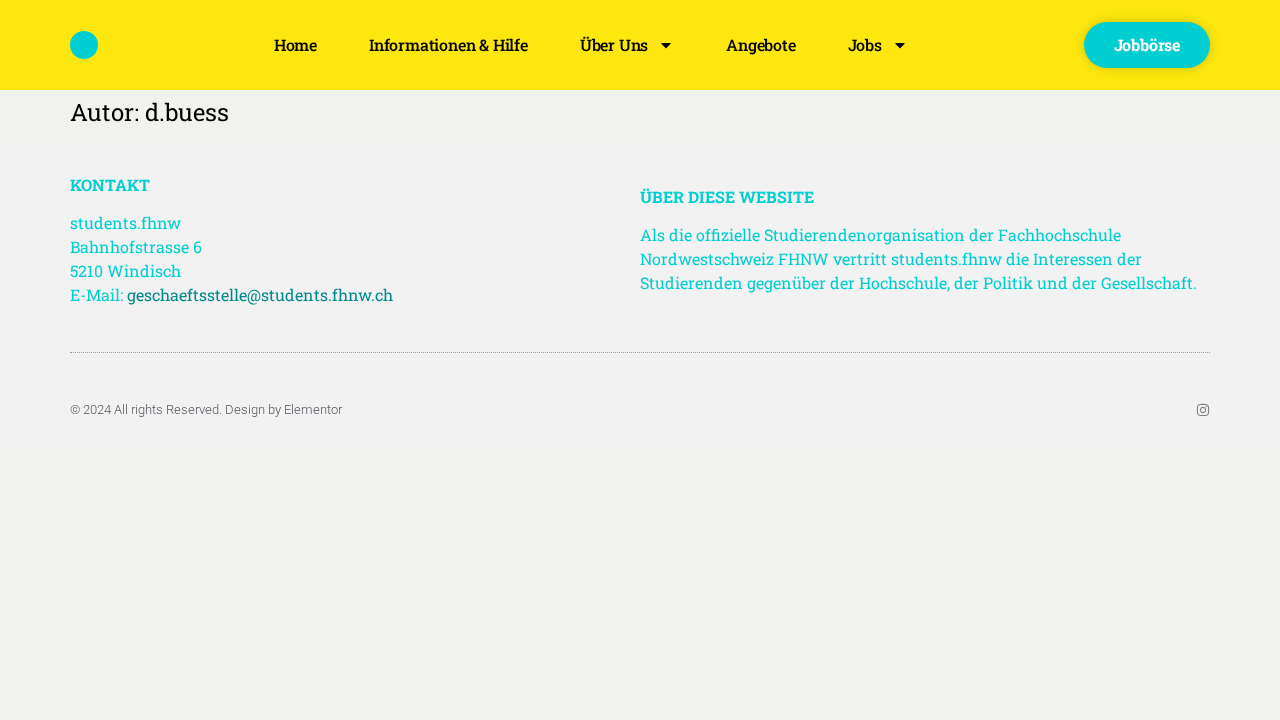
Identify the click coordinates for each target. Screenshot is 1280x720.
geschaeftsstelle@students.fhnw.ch (260, 294)
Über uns (614, 44)
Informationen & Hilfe (448, 44)
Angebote (760, 44)
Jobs (865, 44)
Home (295, 44)
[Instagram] (1203, 410)
